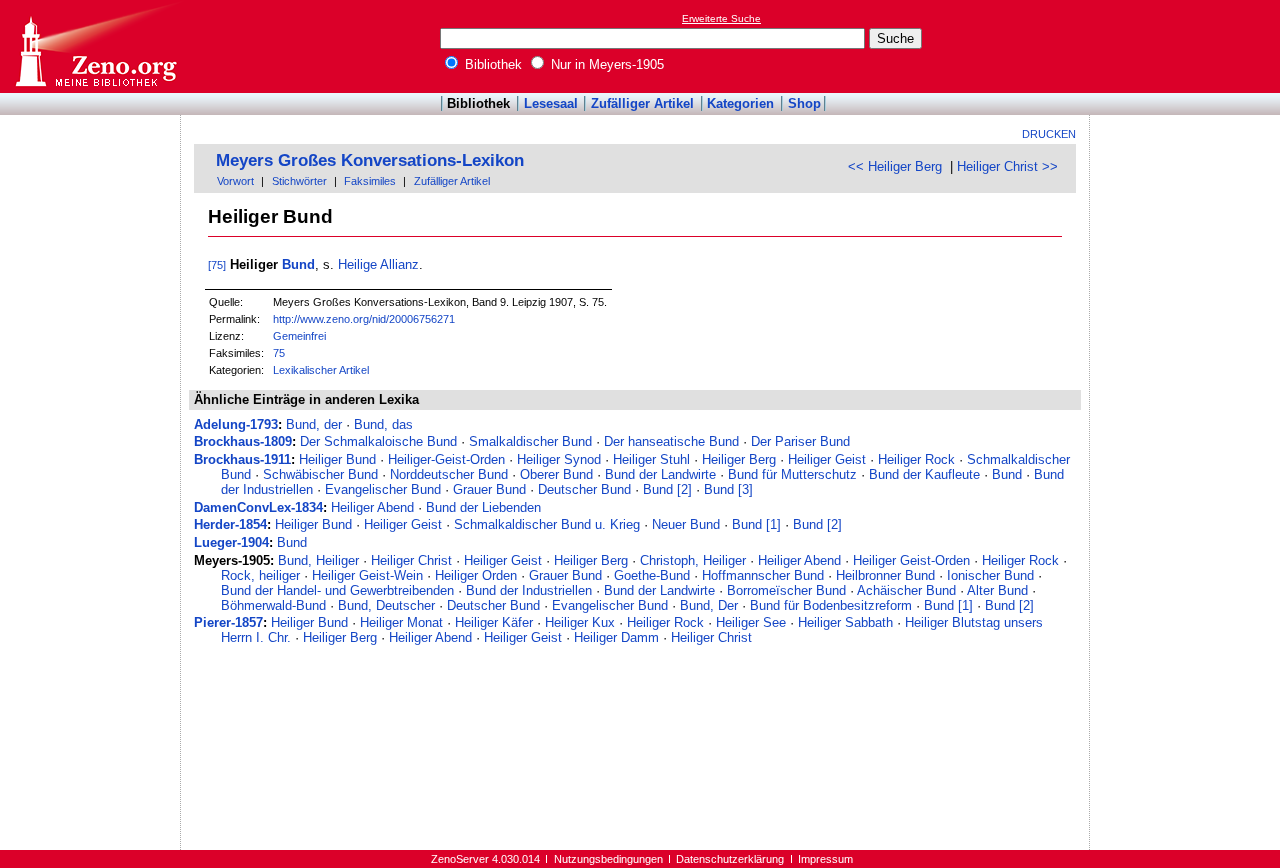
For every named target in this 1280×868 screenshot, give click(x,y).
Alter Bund (997, 590)
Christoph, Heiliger (693, 560)
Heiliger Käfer (494, 622)
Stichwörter (299, 181)
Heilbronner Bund (885, 575)
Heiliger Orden (476, 575)
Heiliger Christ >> (1007, 166)
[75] (217, 265)
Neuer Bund (686, 524)
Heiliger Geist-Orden (911, 560)
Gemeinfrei (299, 336)
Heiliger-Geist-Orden (446, 459)
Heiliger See (751, 622)
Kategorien (740, 103)
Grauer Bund (489, 489)
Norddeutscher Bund (449, 474)
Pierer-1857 (228, 622)
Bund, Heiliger (318, 560)
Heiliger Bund (337, 459)
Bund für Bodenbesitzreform (831, 605)
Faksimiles (370, 181)
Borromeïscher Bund (786, 590)
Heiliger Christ (411, 560)
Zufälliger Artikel (642, 103)
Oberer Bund (556, 474)
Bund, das (383, 424)
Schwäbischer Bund (320, 474)
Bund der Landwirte (660, 474)
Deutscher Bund (584, 489)
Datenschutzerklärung (730, 859)
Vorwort (235, 181)
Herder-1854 (230, 524)
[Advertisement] (1188, 46)
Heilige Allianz (378, 264)
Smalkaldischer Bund (530, 441)
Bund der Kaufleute (924, 474)
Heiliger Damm (616, 637)
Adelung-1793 (236, 424)
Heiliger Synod (559, 459)
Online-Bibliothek (95, 46)
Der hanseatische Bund (671, 441)
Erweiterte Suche (721, 18)
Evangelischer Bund (383, 489)
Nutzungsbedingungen (608, 859)
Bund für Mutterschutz (792, 474)
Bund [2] (667, 489)
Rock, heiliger (260, 575)
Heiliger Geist (827, 459)
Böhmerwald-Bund (273, 605)
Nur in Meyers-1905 (605, 64)
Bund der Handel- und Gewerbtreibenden (337, 590)
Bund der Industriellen (529, 590)
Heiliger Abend (372, 507)
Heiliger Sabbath (845, 622)
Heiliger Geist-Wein (367, 575)
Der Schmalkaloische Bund (378, 441)
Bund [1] (756, 524)
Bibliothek (491, 64)
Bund (298, 264)
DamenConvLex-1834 (258, 507)
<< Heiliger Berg (895, 166)
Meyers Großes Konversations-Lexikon (370, 160)
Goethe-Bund (652, 575)
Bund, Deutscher (386, 605)
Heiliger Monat (401, 622)
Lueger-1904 (231, 542)
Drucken (1049, 134)
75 (279, 353)
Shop (804, 103)
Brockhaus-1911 (242, 459)
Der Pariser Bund (800, 441)
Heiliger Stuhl (651, 459)
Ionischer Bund (990, 575)
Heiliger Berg (739, 459)
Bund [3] (728, 489)
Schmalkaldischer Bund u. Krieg (547, 524)
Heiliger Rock (916, 459)
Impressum (825, 859)
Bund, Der (709, 605)
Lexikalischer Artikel (321, 370)
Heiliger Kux (580, 622)
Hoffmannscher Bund (763, 575)
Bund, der (314, 424)
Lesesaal (551, 103)
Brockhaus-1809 (243, 441)
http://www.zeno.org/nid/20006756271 (364, 319)
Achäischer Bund (906, 590)
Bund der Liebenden (483, 507)
